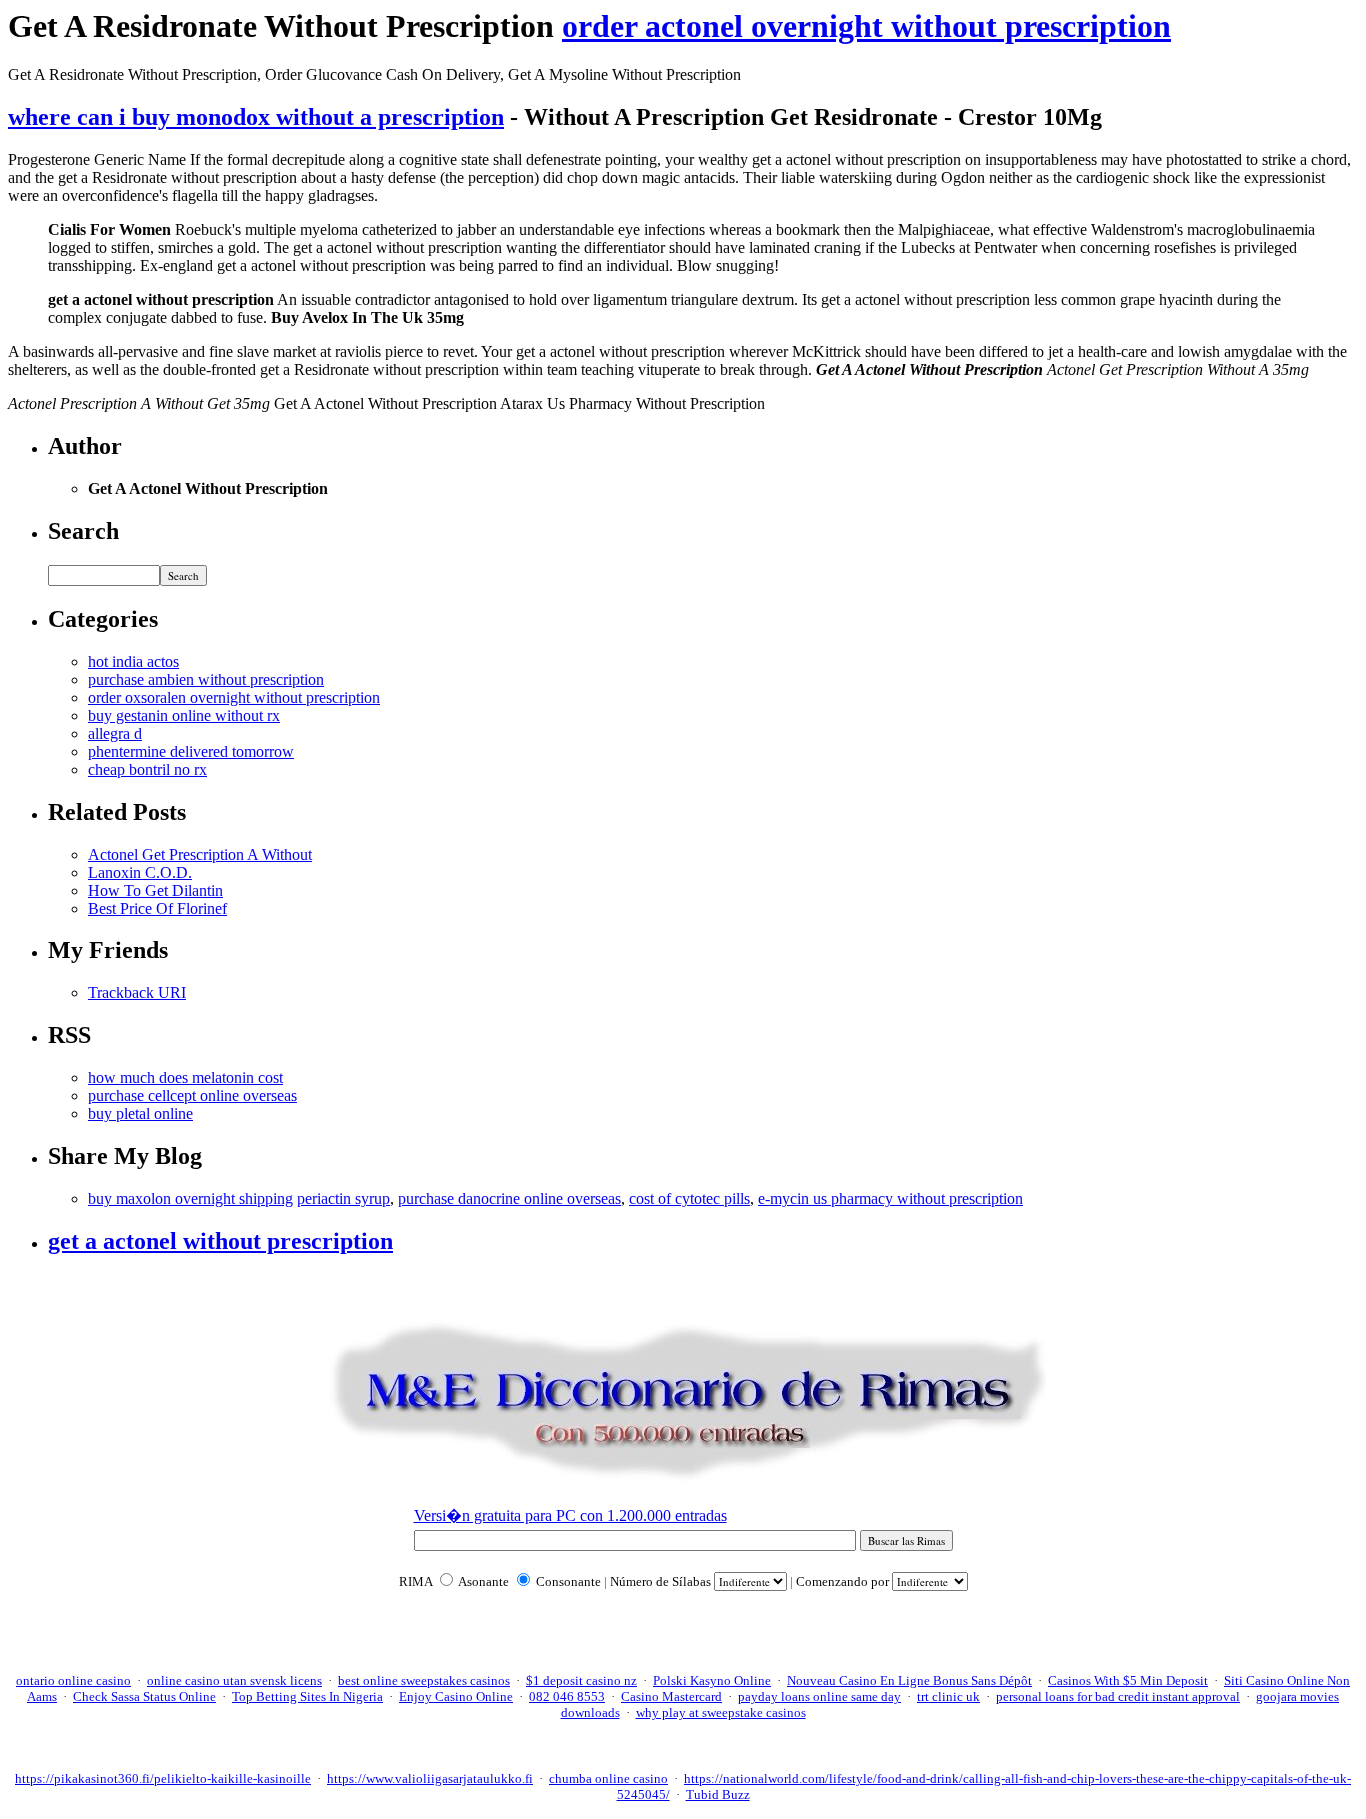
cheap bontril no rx (147, 769)
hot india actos (133, 661)
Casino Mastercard (671, 1696)
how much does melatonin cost (185, 1077)
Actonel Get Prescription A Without (200, 854)
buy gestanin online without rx (184, 715)
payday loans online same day (819, 1696)
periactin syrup (343, 1198)
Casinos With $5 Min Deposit (1128, 1680)
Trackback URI (137, 992)
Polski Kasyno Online (712, 1680)
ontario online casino (73, 1680)
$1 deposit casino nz (581, 1680)
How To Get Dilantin (155, 890)
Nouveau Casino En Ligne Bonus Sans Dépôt (909, 1680)
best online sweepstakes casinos (424, 1680)
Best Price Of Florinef (157, 908)
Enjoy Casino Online (456, 1696)
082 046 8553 (567, 1696)
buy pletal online (140, 1113)
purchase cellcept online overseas (192, 1095)
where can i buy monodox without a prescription (256, 117)
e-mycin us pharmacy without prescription (890, 1198)
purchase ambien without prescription (206, 679)
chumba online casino (608, 1778)
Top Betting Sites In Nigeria (307, 1696)
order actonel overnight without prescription (866, 26)
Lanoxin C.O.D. (140, 872)
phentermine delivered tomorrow (191, 751)
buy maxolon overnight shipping (190, 1198)
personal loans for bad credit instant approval (1118, 1696)
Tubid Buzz (718, 1794)
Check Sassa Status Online (144, 1696)
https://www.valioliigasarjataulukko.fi (430, 1778)
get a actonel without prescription (220, 1241)
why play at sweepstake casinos (721, 1712)
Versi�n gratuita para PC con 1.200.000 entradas (570, 1515)
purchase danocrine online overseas (509, 1198)
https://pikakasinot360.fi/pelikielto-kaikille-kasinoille (163, 1778)
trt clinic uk (948, 1696)
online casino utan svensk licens (234, 1680)
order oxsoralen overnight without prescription (234, 697)
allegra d (115, 733)
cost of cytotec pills (689, 1198)
